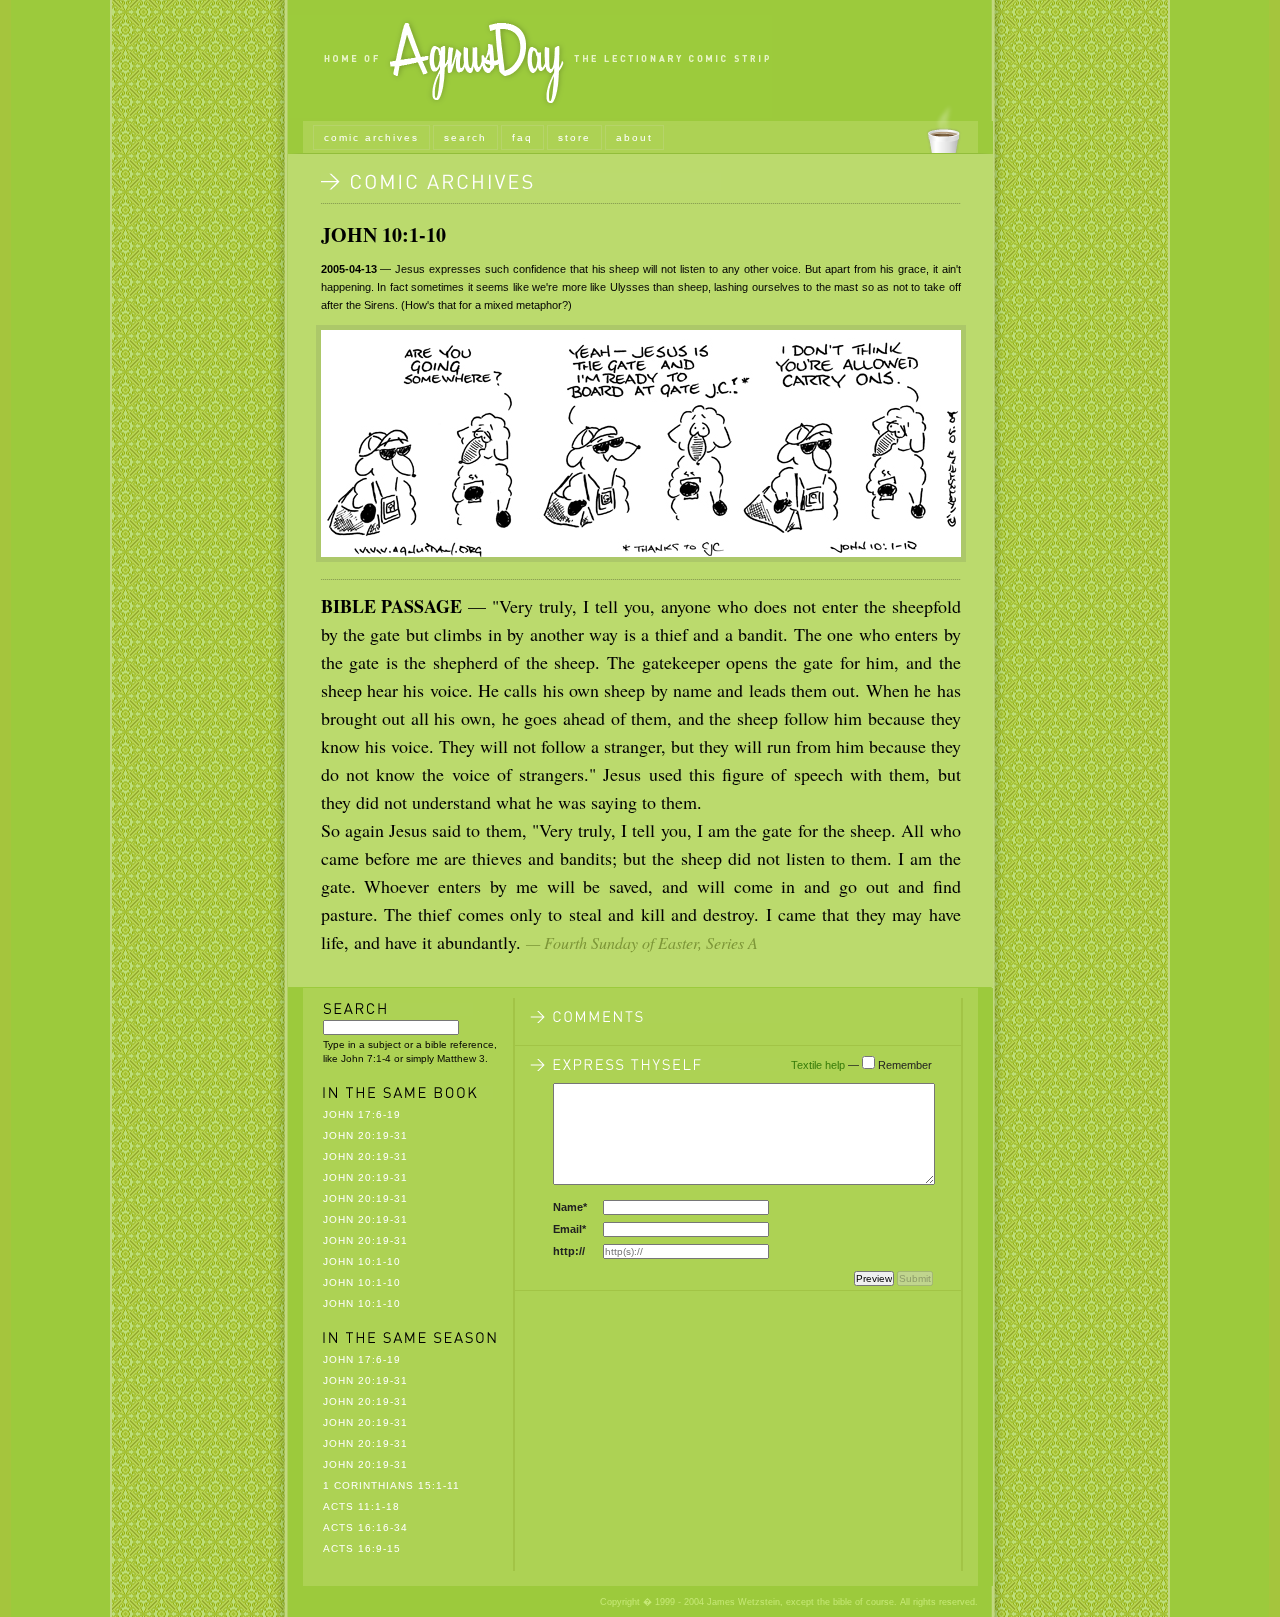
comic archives (371, 137)
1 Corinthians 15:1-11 (391, 1485)
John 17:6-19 (362, 1114)
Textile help (818, 1065)
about (634, 137)
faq (522, 137)
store (574, 137)
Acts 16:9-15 (362, 1548)
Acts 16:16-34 (365, 1527)
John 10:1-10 (383, 234)
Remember (905, 1065)
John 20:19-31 (365, 1135)
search (465, 137)
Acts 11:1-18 (361, 1506)
